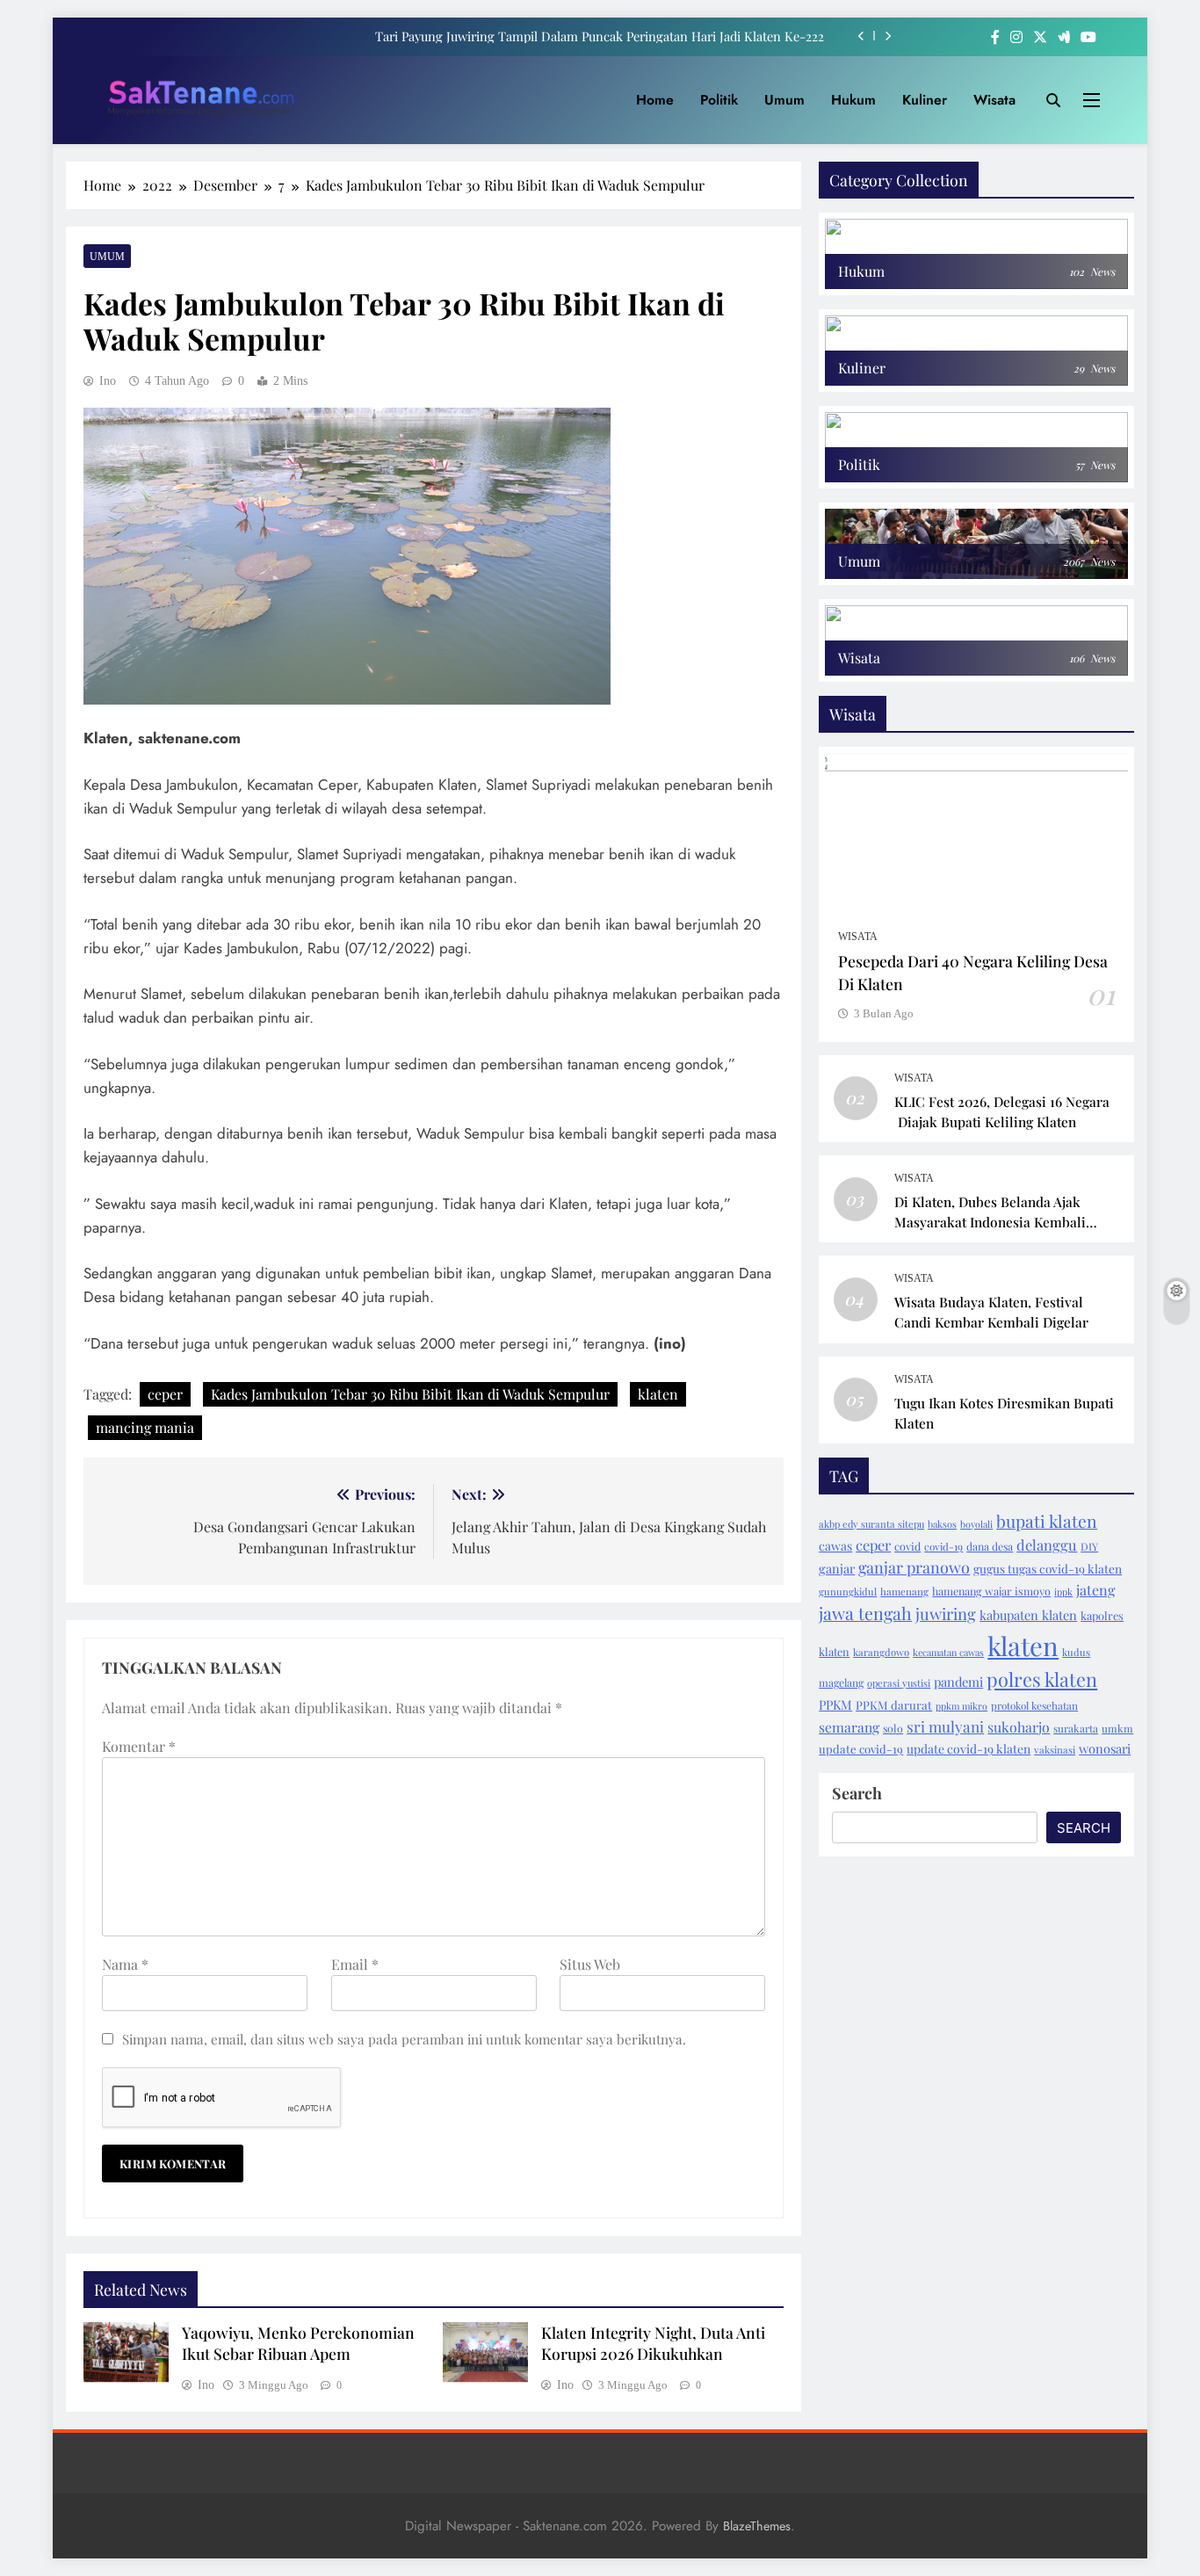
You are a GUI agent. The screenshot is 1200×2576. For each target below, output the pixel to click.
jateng (1095, 1590)
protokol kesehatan (1034, 1705)
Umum (784, 100)
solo (893, 1728)
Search (857, 1793)
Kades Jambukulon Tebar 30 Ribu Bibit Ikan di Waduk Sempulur (410, 1394)
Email (355, 1964)
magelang (841, 1682)
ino (108, 381)
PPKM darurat (894, 1705)
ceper (165, 1394)
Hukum (853, 100)
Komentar (139, 1746)
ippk (1063, 1592)
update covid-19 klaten (969, 1748)
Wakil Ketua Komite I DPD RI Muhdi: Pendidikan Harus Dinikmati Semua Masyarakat (583, 36)
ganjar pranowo (914, 1567)
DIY (1089, 1546)
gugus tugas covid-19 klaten (1048, 1568)
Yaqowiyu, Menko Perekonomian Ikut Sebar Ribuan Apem (298, 2343)
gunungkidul (848, 1592)
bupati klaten (1047, 1521)
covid (907, 1546)
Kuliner (925, 100)
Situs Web (590, 1964)
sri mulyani (945, 1726)
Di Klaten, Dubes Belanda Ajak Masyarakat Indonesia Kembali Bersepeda (990, 1222)
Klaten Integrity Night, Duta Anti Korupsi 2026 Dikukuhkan (653, 2343)
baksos (942, 1524)
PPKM (835, 1704)
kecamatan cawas (948, 1652)
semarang (849, 1727)
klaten (658, 1394)
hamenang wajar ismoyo (991, 1591)
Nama (125, 1964)
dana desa (990, 1546)
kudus (1076, 1652)
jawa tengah (865, 1613)
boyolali (976, 1524)
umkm (1117, 1728)
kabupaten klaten (1028, 1615)
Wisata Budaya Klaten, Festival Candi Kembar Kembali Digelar (991, 1312)
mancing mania (145, 1427)
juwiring (946, 1614)
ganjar (837, 1568)
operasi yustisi (899, 1683)
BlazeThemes (757, 2526)
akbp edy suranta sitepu (871, 1524)
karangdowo (881, 1652)
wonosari (1105, 1748)
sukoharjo (1019, 1727)
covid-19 (943, 1546)
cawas (835, 1546)
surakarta (1076, 1728)
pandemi (958, 1682)
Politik (719, 100)
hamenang (904, 1592)
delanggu (1047, 1545)
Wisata (994, 100)
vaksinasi (1055, 1750)
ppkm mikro (961, 1706)
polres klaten (1042, 1679)
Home (655, 100)
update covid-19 (861, 1749)
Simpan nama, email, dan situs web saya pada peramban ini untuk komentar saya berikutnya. (404, 2039)
